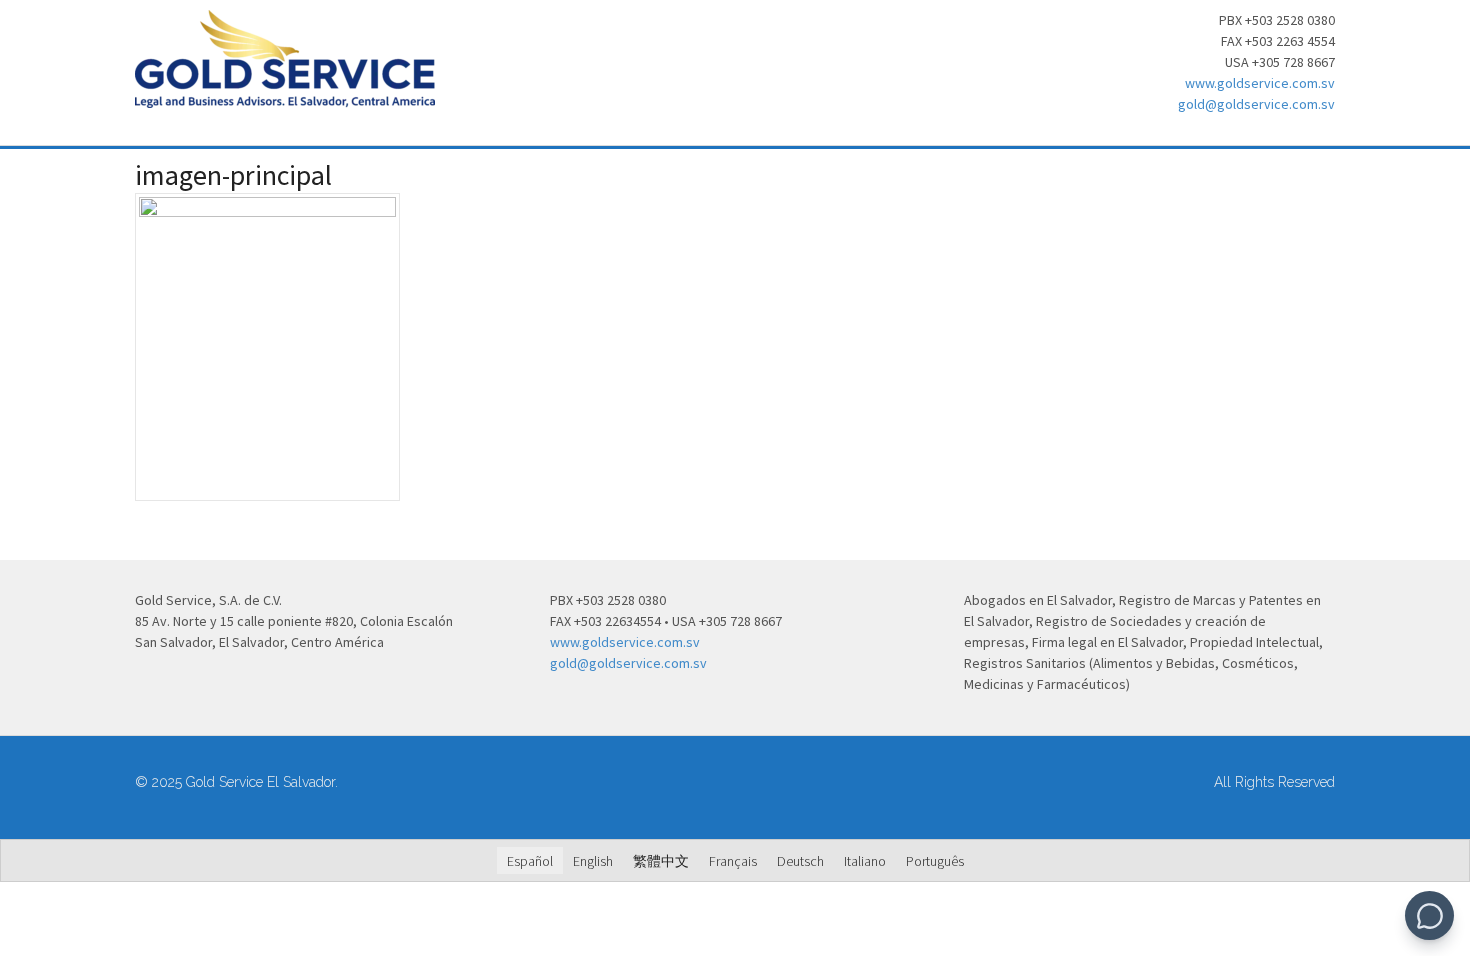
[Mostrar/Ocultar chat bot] (1429, 915)
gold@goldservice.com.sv (1256, 104)
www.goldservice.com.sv (1260, 83)
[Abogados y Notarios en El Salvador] (285, 97)
